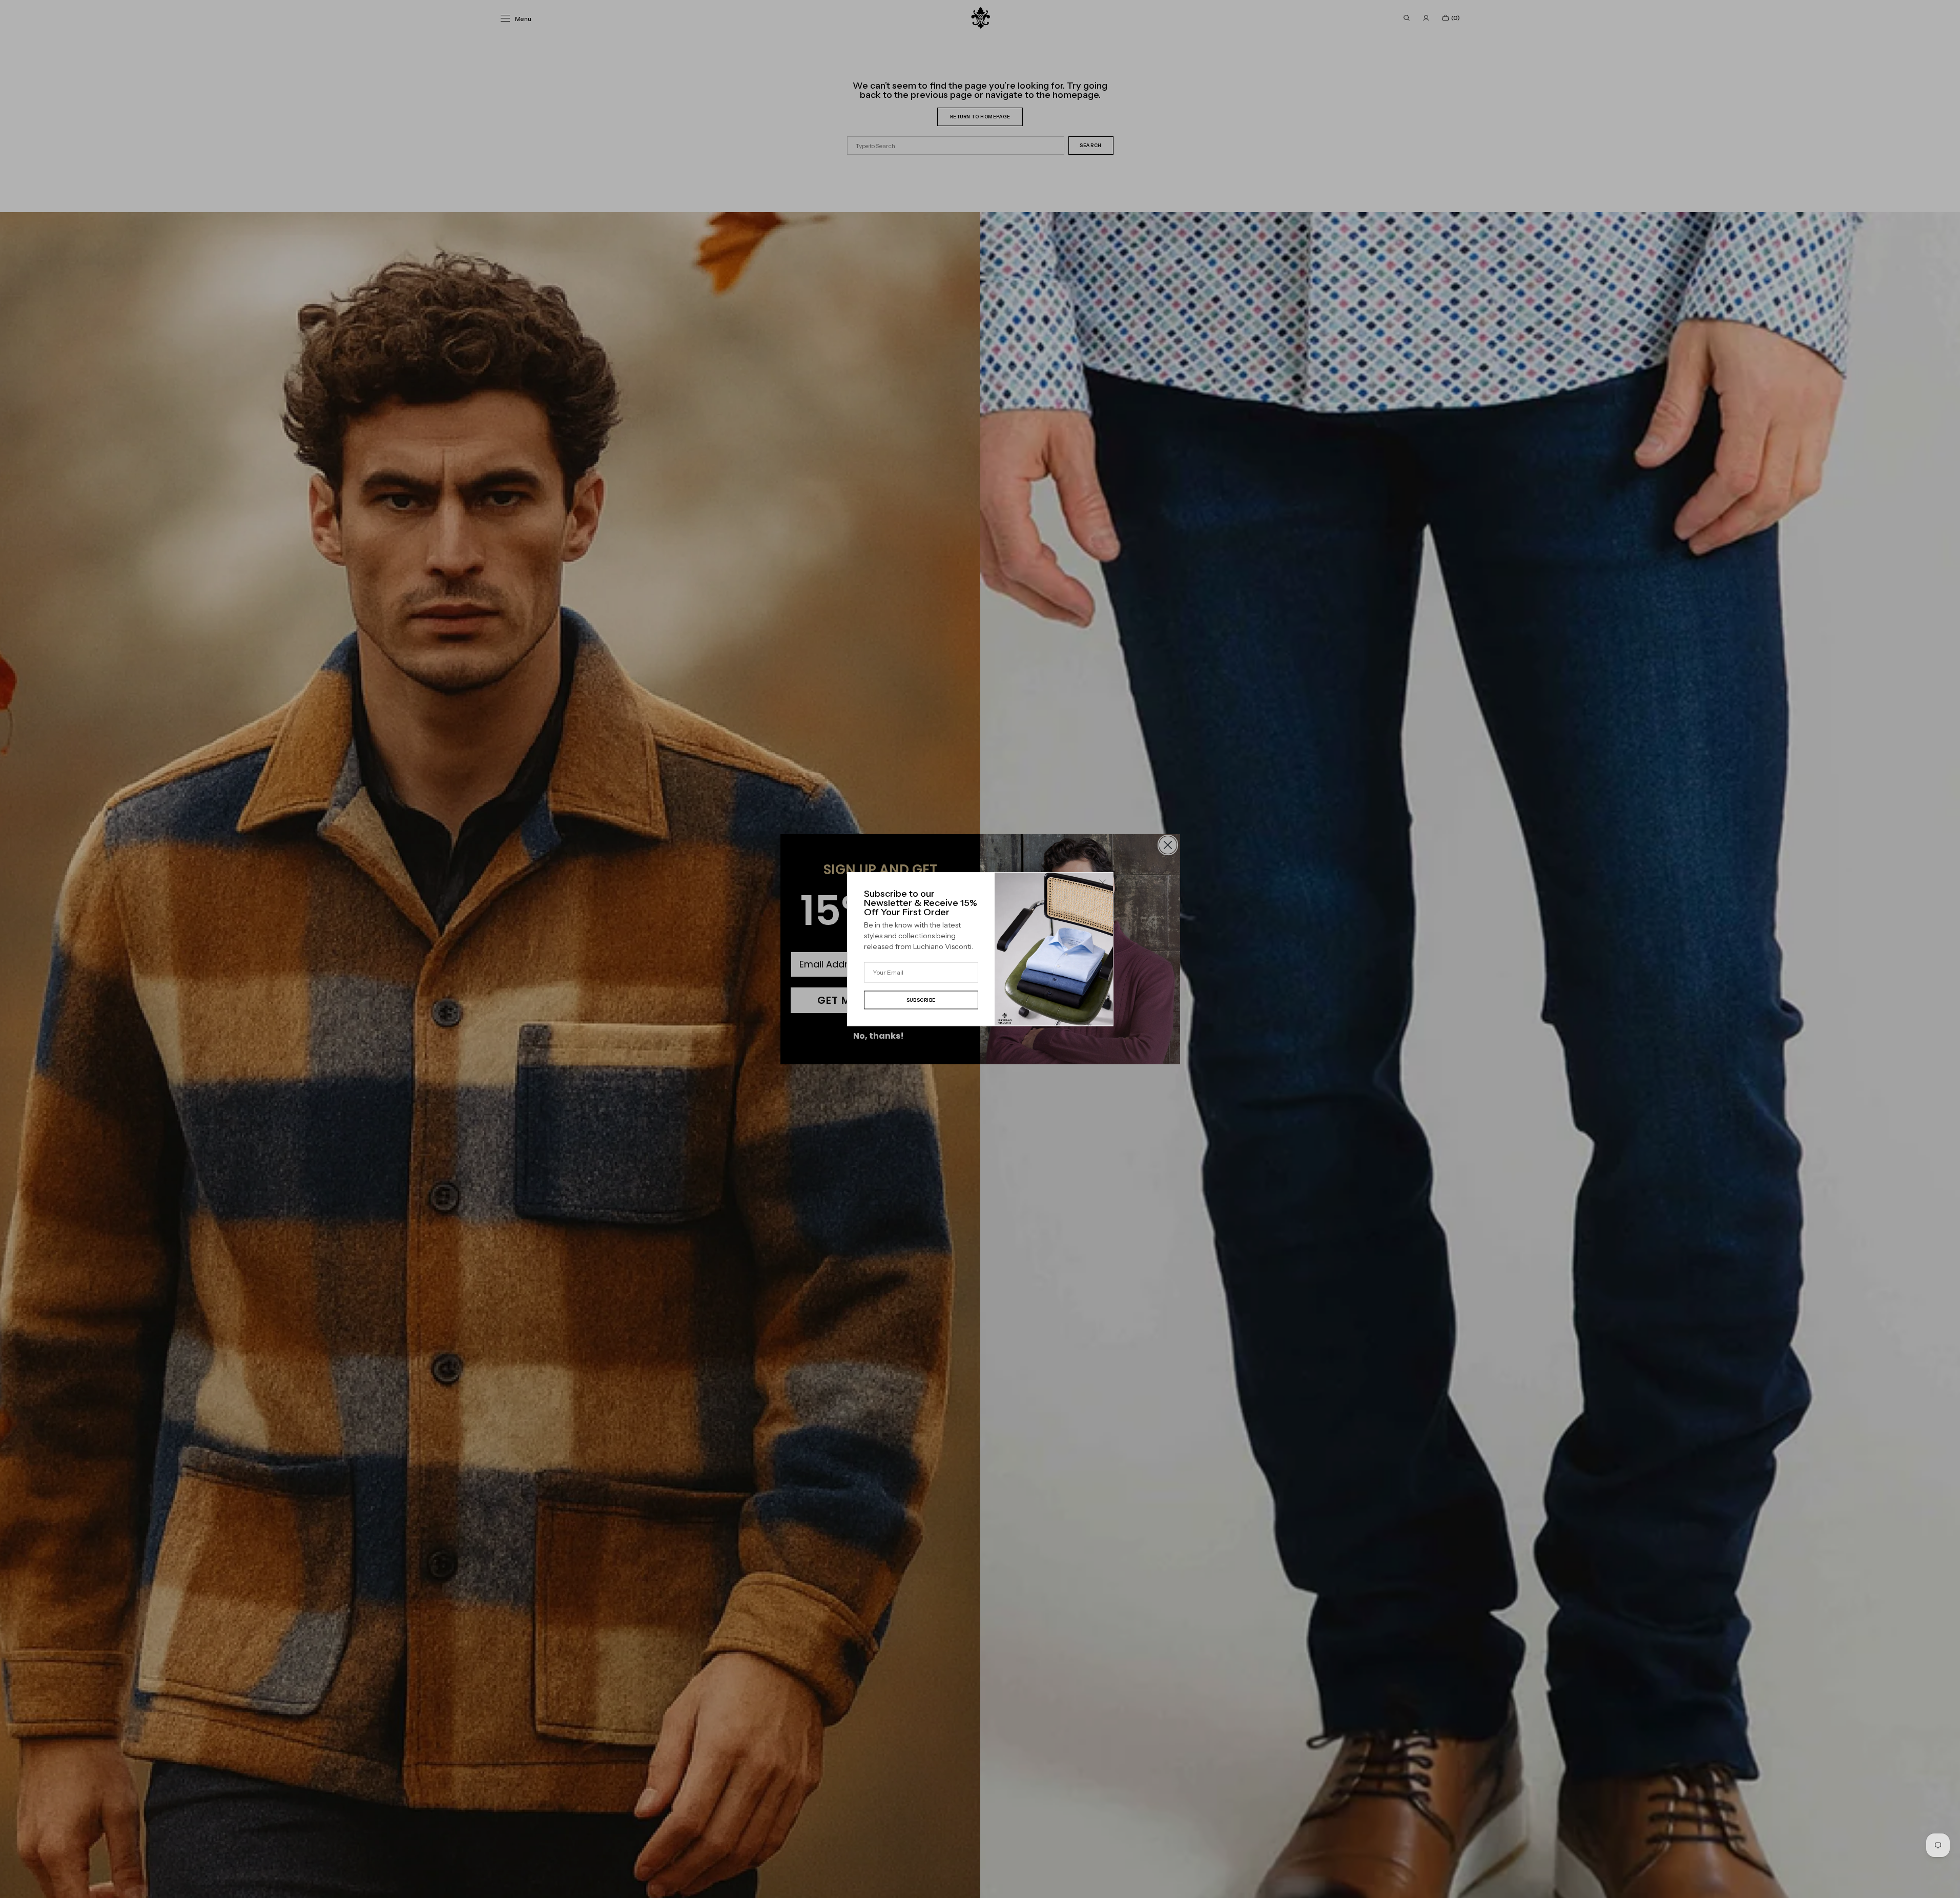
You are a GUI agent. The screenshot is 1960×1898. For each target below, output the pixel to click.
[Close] (1103, 883)
